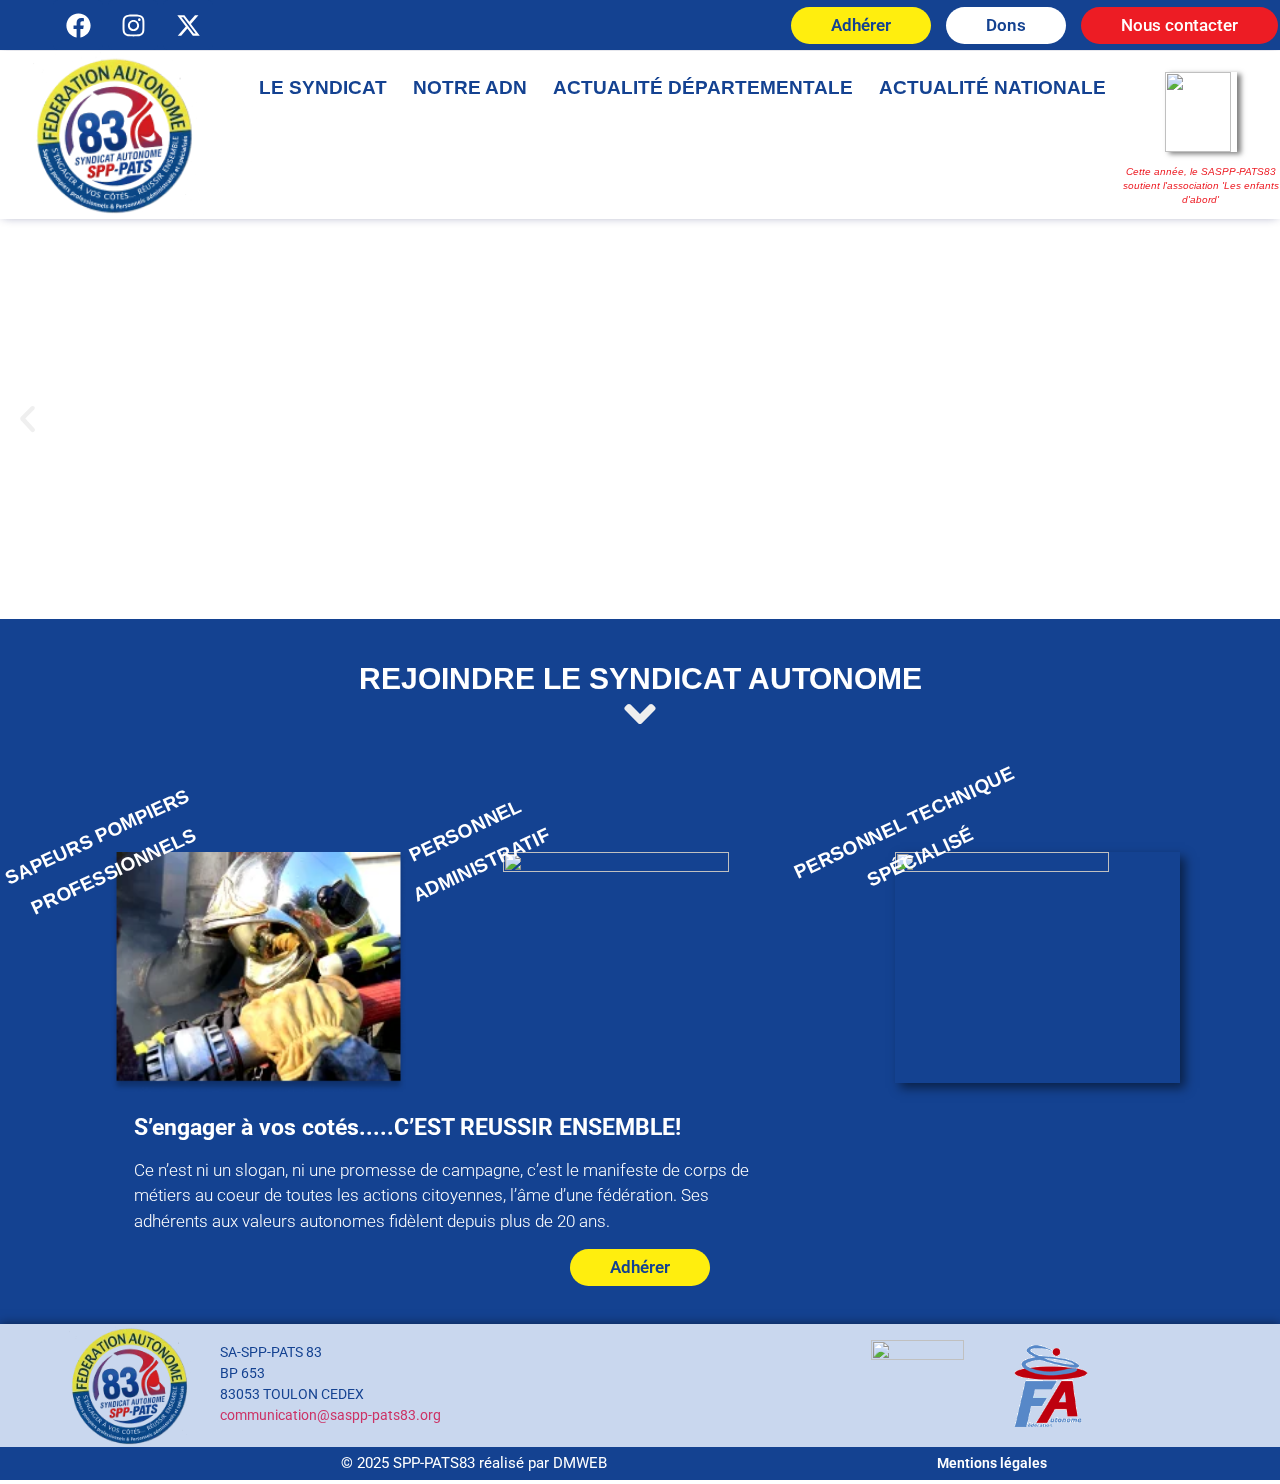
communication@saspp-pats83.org (330, 1415)
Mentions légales (992, 1463)
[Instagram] (133, 25)
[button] (27, 419)
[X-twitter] (188, 25)
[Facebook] (78, 25)
